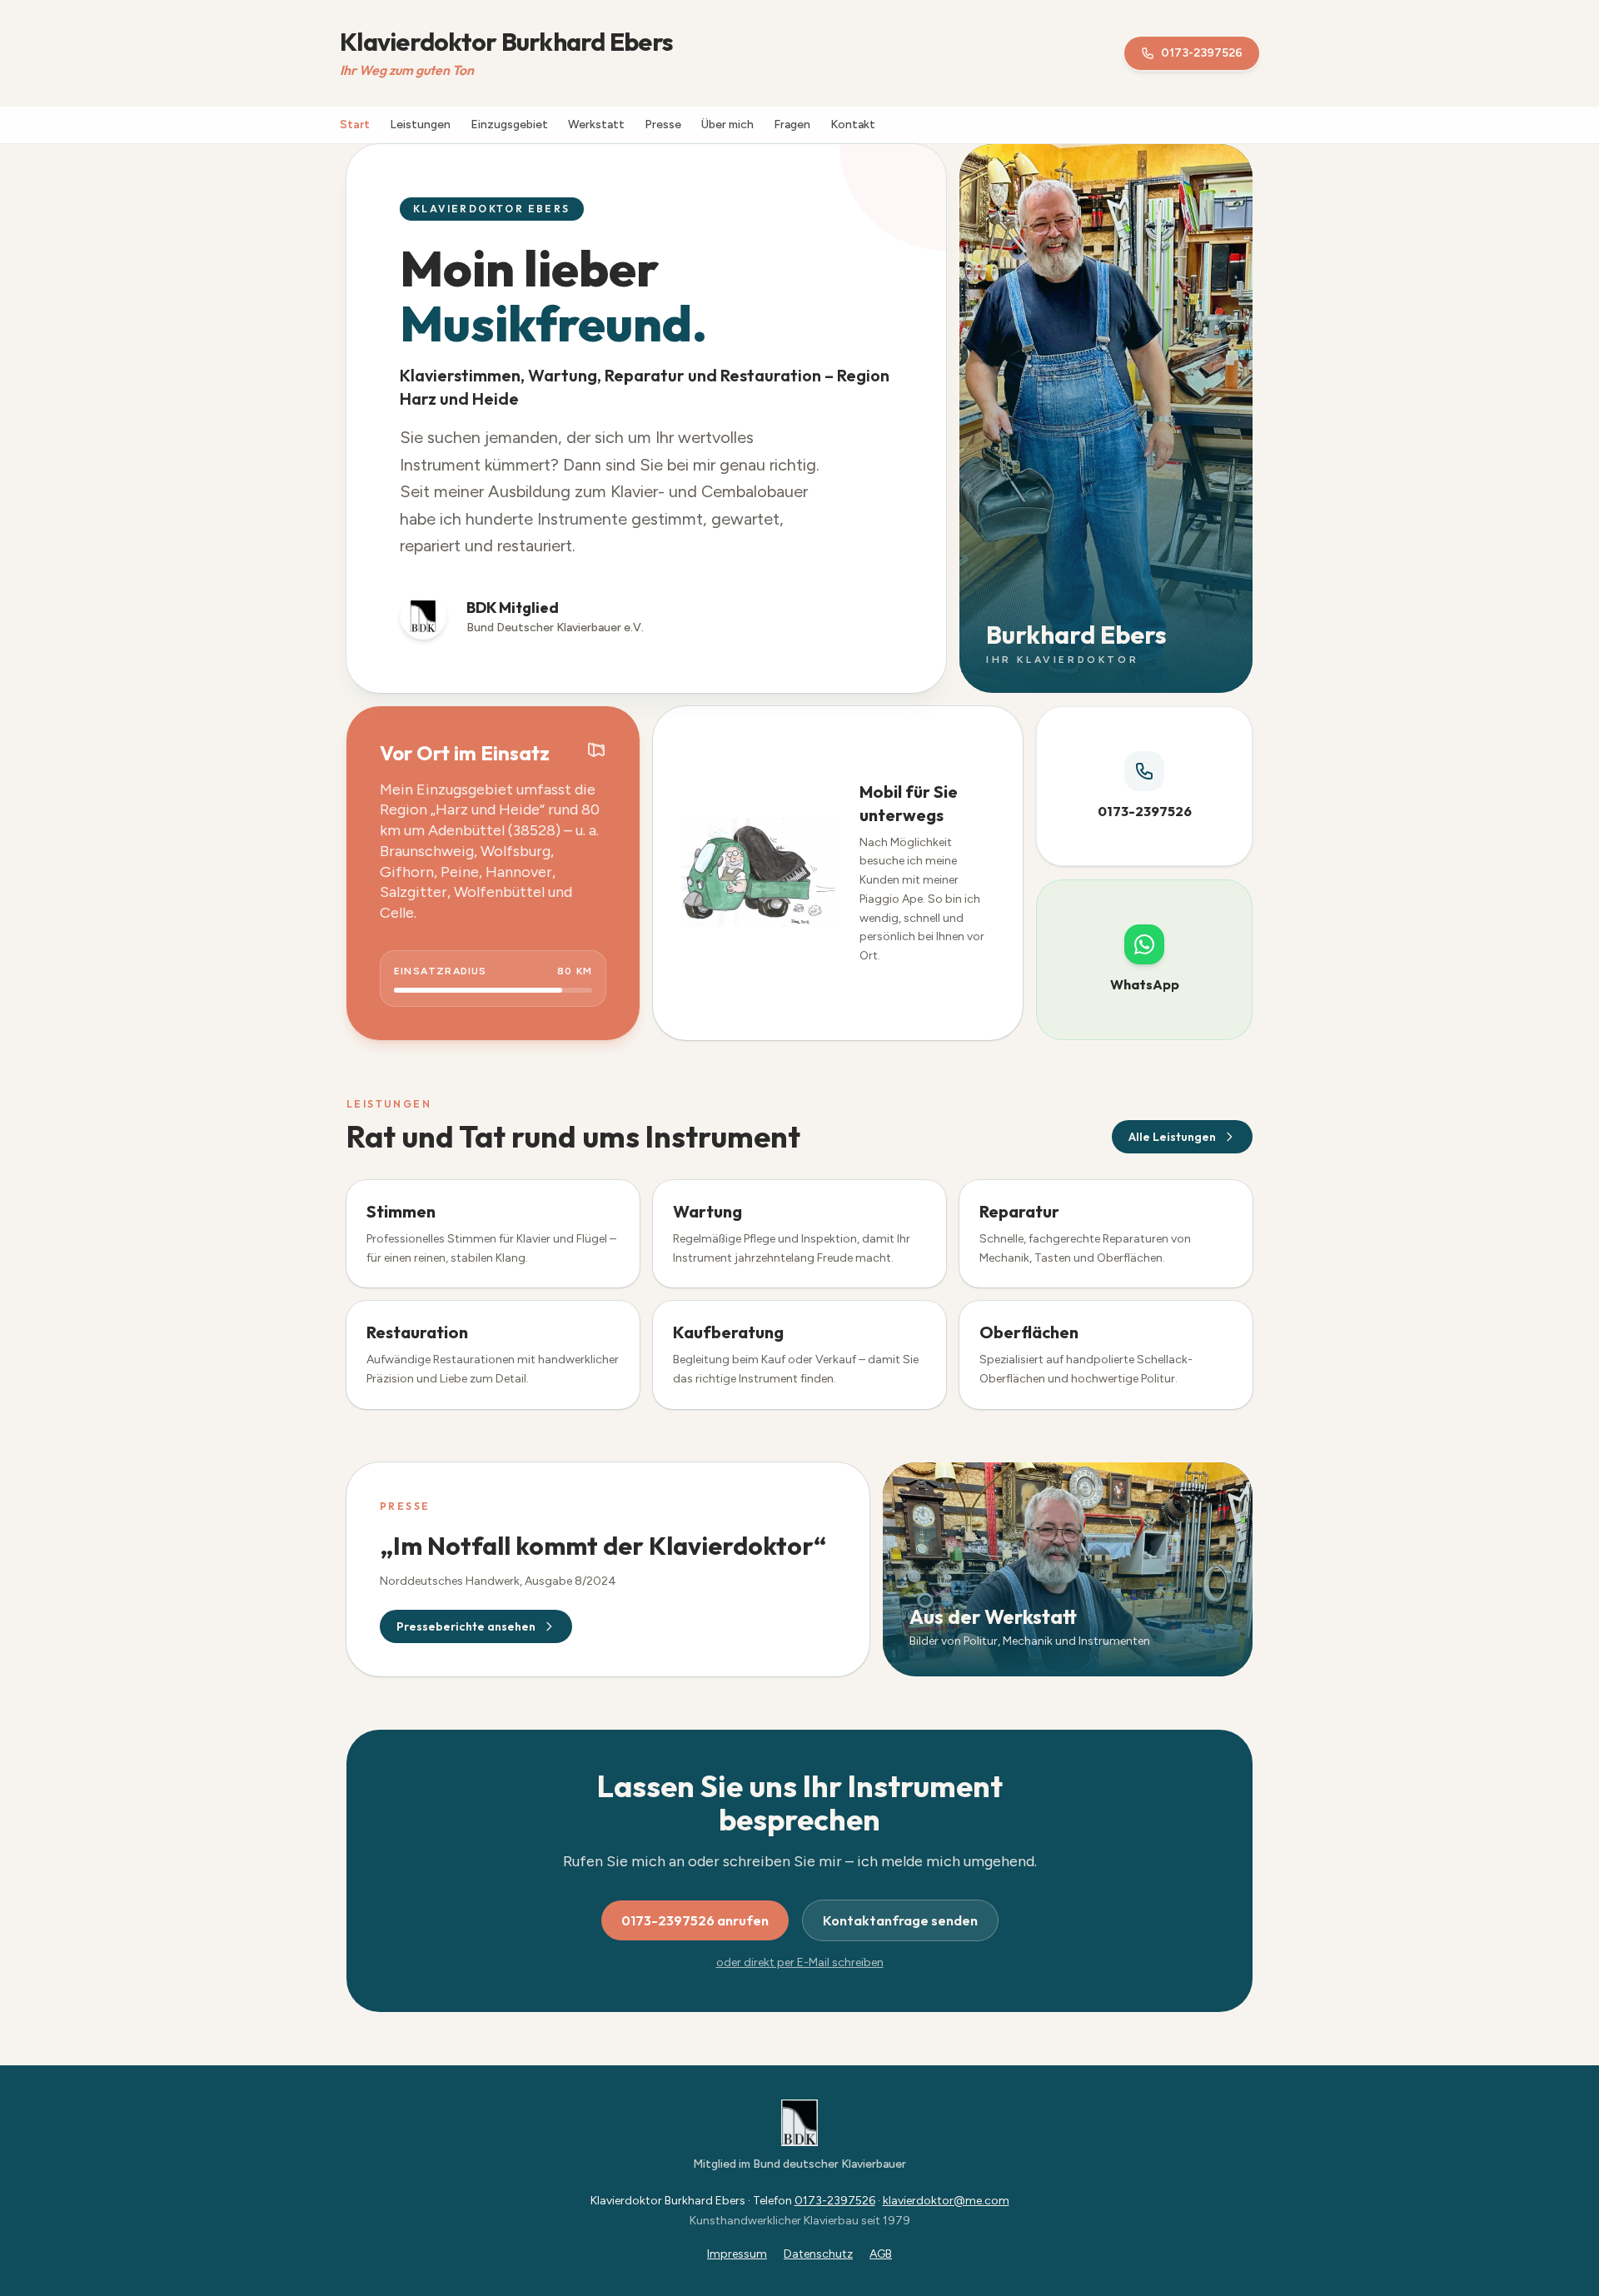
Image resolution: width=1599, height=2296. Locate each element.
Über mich (727, 125)
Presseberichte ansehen (466, 1626)
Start (355, 125)
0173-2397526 (1202, 53)
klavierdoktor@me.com (946, 2201)
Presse (663, 125)
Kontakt (853, 125)
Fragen (792, 125)
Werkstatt (596, 125)
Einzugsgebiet (509, 125)
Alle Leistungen (1172, 1137)
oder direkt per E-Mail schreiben (800, 1962)
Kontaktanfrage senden (900, 1920)
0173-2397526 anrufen (695, 1920)
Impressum (737, 2254)
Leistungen (420, 125)
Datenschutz (818, 2254)
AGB (881, 2254)
